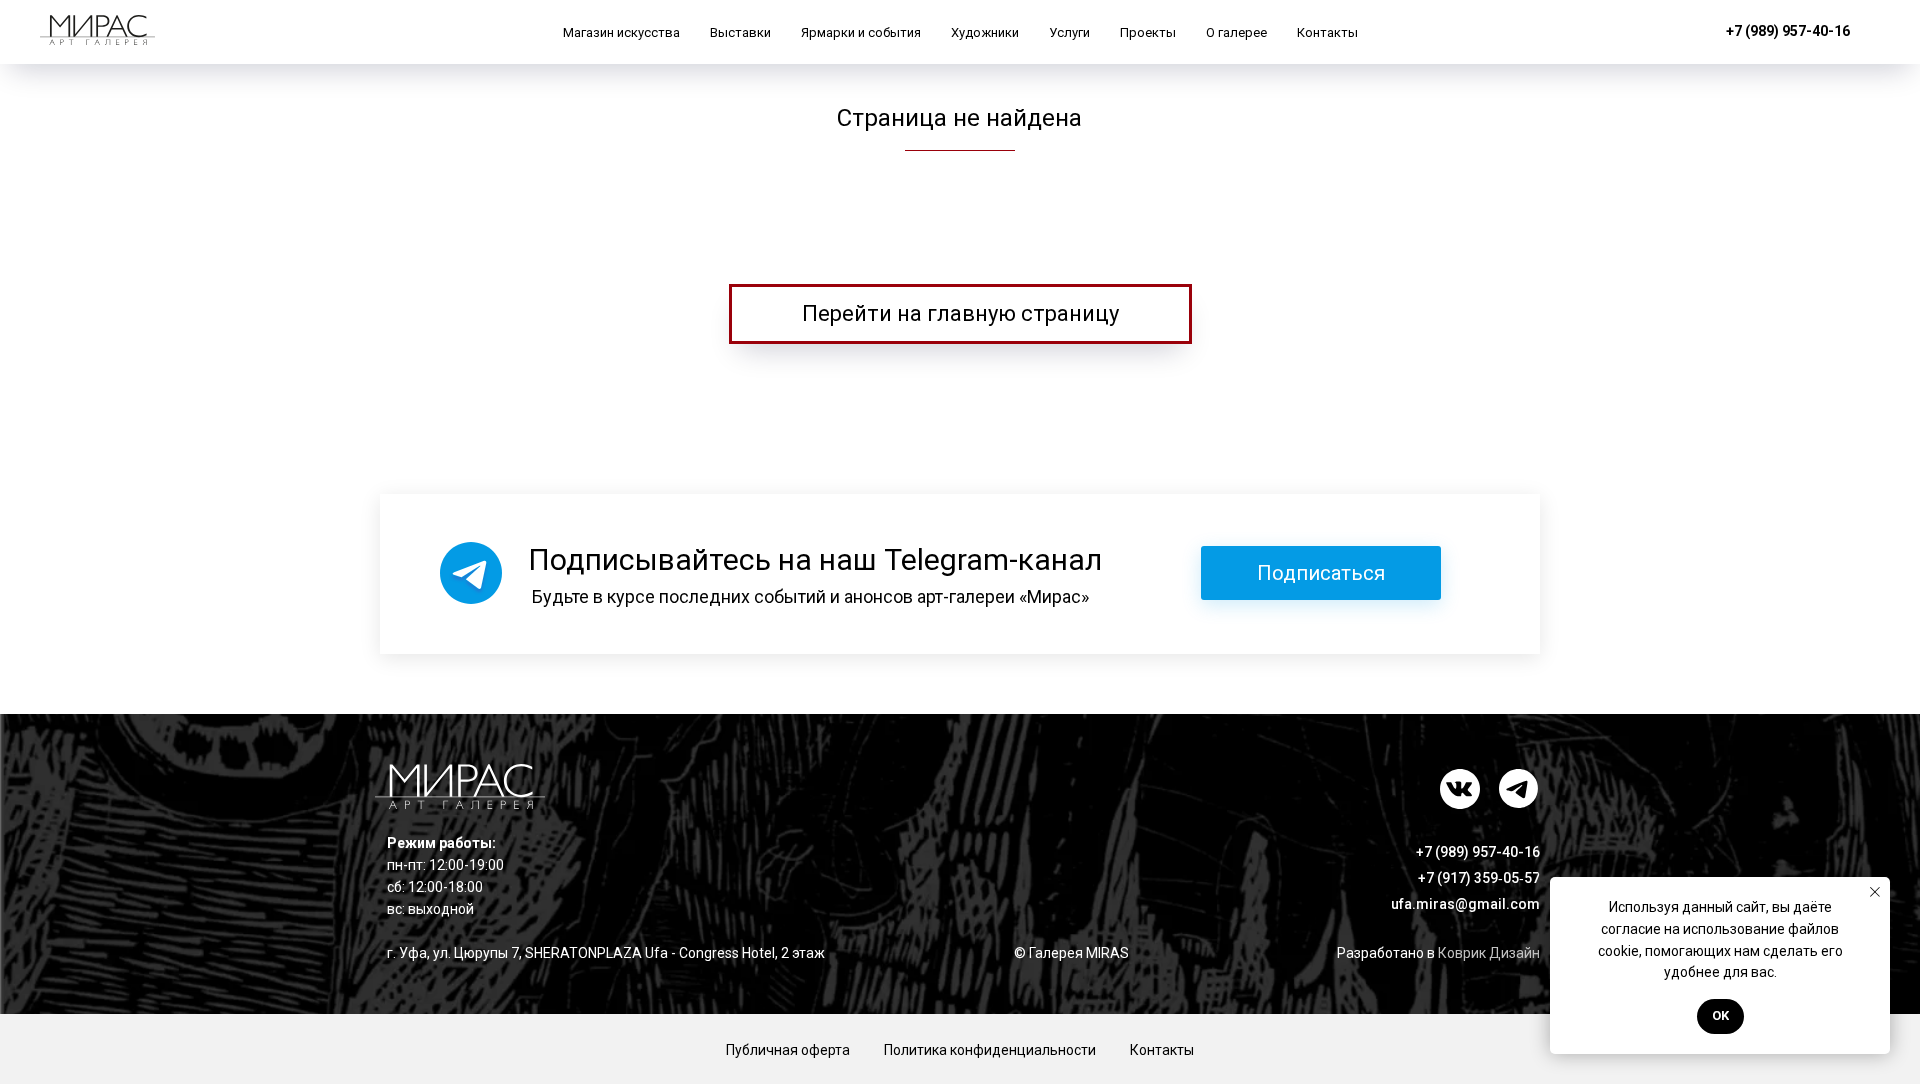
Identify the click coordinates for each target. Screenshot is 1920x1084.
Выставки (740, 32)
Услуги (1069, 32)
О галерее (1236, 32)
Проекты (1148, 32)
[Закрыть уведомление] (1875, 892)
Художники (985, 32)
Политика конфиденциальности (990, 1050)
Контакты (1327, 32)
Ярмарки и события (861, 32)
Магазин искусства (621, 32)
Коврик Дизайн (1489, 953)
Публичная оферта (788, 1050)
